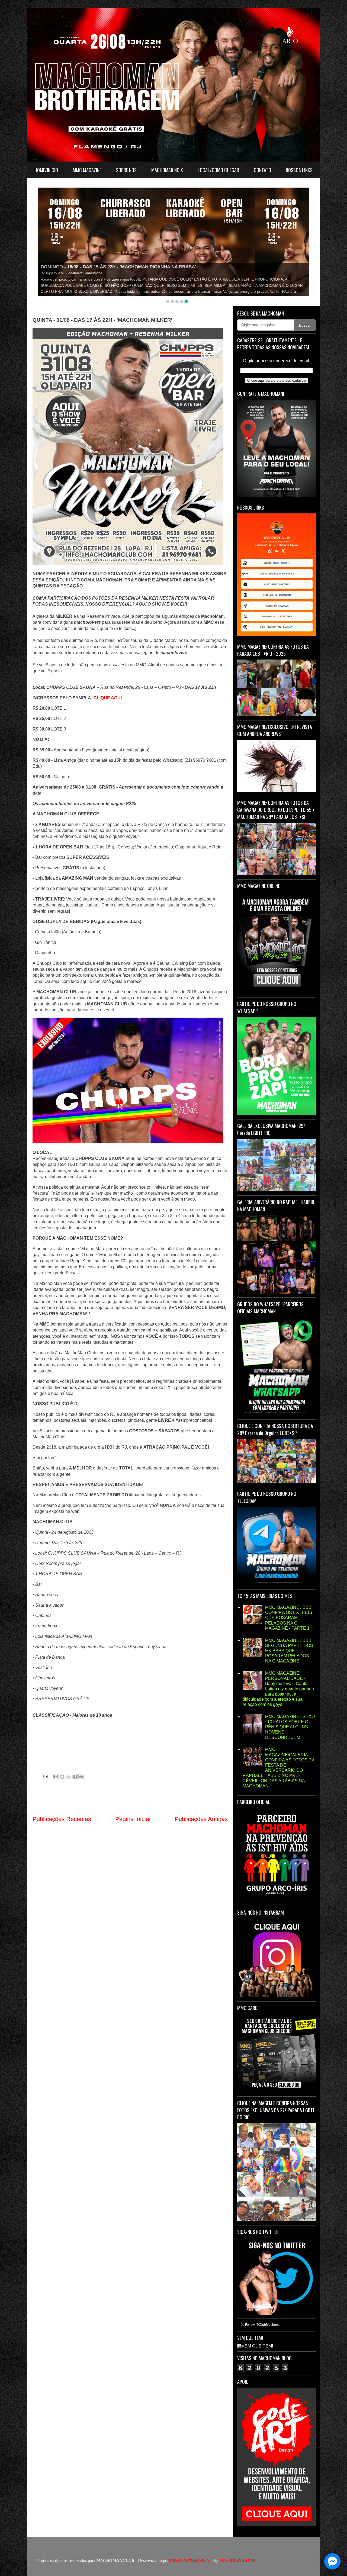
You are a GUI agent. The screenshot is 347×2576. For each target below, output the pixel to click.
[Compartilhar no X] (69, 1777)
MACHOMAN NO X (167, 170)
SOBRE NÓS (126, 170)
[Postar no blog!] (62, 1777)
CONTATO (262, 170)
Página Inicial (133, 1819)
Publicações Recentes (62, 1819)
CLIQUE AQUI (108, 698)
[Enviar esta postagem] (45, 1776)
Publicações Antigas (201, 1819)
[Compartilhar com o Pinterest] (81, 1777)
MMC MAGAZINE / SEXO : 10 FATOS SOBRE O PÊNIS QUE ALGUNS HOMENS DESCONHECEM (290, 1727)
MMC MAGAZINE (87, 170)
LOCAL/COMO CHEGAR (218, 170)
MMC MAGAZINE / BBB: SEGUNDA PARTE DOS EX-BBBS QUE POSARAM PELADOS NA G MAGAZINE (289, 1651)
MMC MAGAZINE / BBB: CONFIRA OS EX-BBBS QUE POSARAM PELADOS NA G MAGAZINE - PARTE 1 (289, 1618)
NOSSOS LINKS (299, 170)
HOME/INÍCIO (46, 170)
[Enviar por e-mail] (56, 1777)
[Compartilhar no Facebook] (75, 1777)
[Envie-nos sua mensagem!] (332, 2561)
